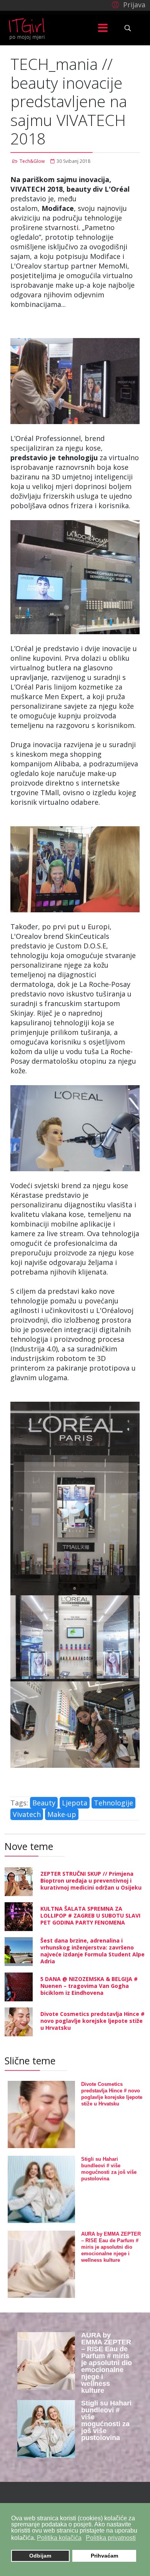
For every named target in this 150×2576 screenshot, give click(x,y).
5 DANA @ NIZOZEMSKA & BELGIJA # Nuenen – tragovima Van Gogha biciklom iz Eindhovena (89, 1986)
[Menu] (103, 28)
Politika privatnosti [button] (111, 2538)
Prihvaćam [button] (104, 2556)
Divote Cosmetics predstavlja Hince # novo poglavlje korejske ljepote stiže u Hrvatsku (92, 2021)
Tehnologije (113, 1803)
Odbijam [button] (40, 2556)
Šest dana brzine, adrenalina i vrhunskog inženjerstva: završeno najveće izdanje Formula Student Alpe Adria (92, 1951)
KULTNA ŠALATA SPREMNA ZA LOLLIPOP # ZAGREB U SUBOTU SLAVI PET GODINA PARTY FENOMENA (90, 1915)
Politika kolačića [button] (59, 2538)
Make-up (62, 1814)
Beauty (44, 1803)
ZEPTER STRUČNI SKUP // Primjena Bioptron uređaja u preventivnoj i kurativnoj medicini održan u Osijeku (91, 1881)
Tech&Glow (32, 161)
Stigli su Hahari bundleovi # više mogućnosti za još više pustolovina (106, 2420)
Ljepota (75, 1803)
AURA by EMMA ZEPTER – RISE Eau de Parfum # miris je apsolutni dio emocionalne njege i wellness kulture (111, 2247)
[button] (127, 4)
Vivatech (27, 1814)
